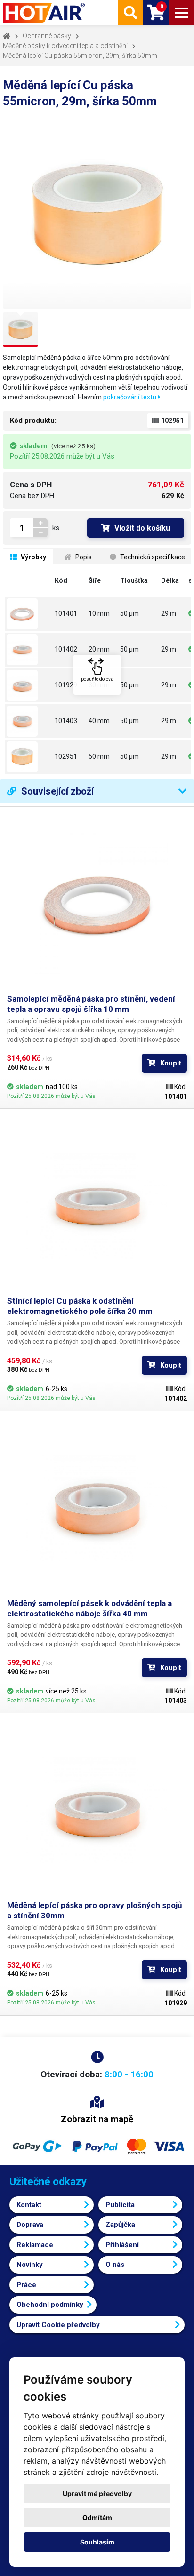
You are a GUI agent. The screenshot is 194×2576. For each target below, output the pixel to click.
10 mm (99, 613)
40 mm (99, 721)
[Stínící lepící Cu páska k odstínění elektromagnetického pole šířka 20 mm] (29, 650)
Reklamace (35, 2245)
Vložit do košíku (142, 528)
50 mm (99, 756)
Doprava (30, 2225)
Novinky (30, 2265)
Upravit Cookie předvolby (58, 2325)
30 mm (99, 685)
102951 (66, 756)
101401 (66, 613)
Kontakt (29, 2205)
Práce (26, 2285)
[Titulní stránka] (45, 13)
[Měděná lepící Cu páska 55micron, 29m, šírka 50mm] (29, 757)
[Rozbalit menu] (181, 13)
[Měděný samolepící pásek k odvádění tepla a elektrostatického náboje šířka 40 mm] (29, 721)
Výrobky (33, 557)
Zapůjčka (120, 2225)
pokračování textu (130, 397)
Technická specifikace (152, 557)
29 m (169, 613)
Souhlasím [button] (97, 2542)
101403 (66, 721)
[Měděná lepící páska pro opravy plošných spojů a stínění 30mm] (29, 685)
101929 (66, 685)
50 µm (129, 613)
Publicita (120, 2205)
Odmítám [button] (97, 2517)
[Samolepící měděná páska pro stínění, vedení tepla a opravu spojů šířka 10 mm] (29, 614)
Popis (83, 557)
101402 (66, 649)
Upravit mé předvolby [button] (97, 2493)
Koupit (171, 1063)
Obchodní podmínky (50, 2305)
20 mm (99, 649)
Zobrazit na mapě (97, 2119)
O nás (115, 2265)
